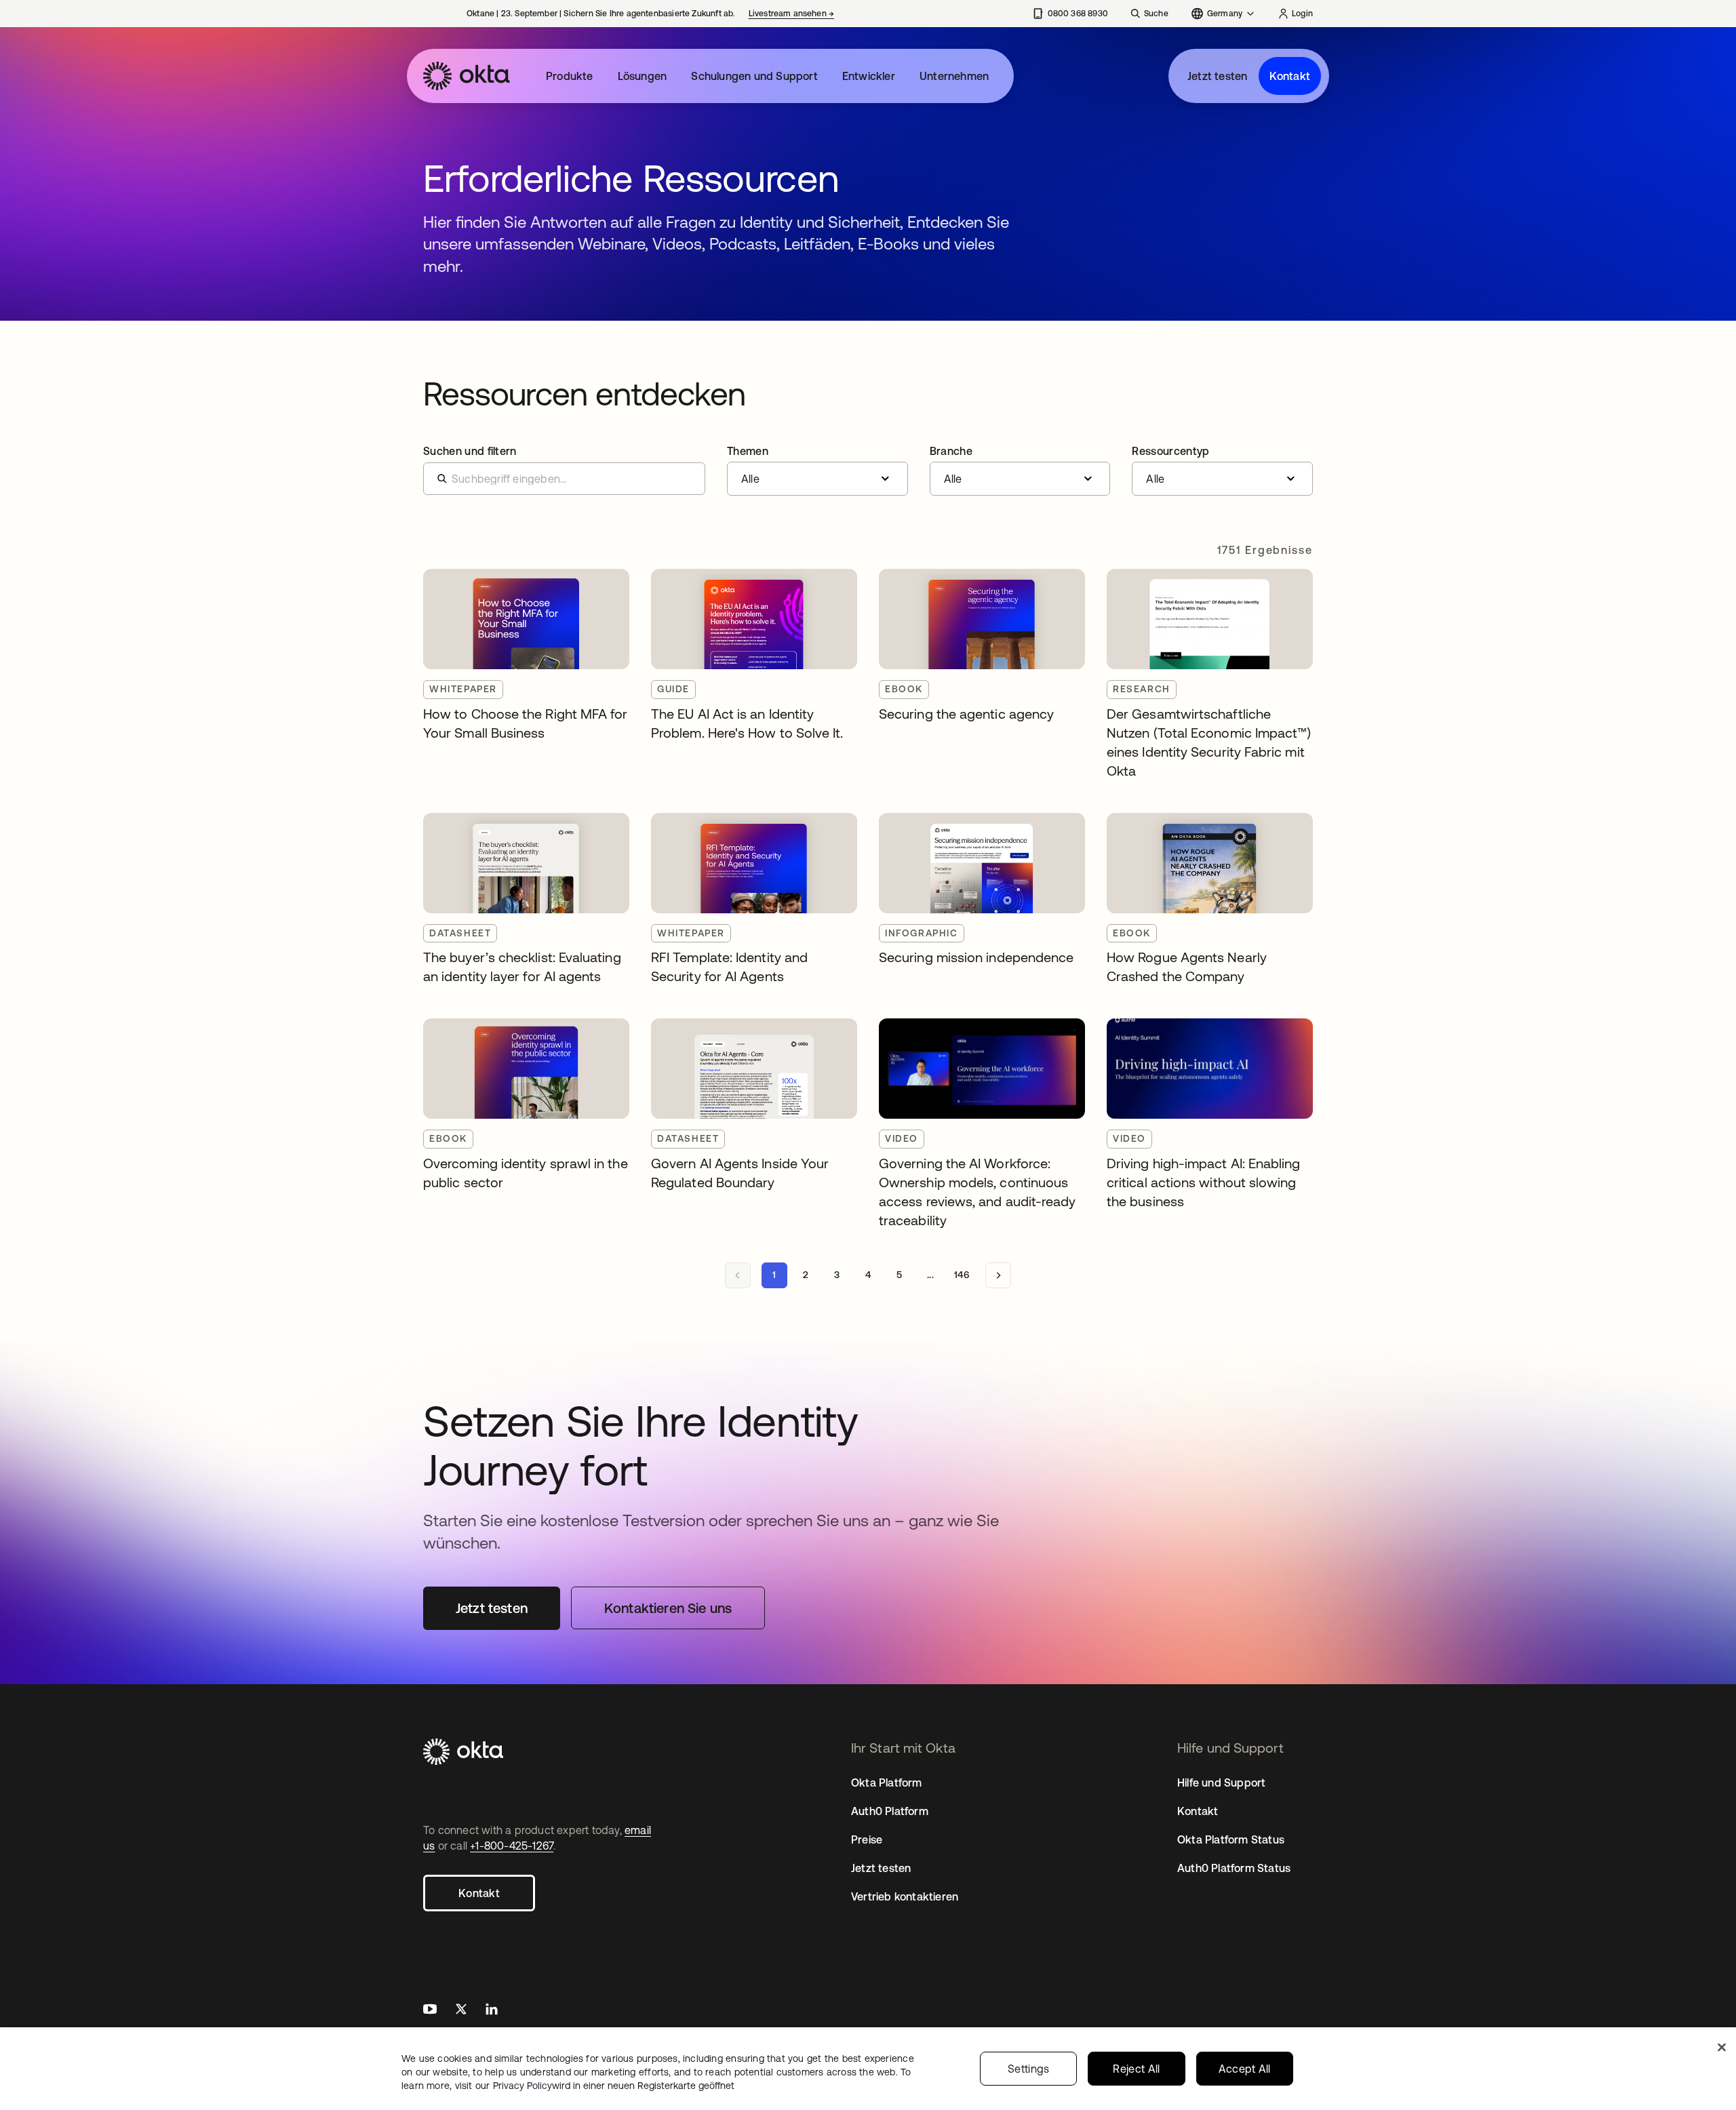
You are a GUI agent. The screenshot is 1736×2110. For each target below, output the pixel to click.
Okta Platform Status (1231, 1839)
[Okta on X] (461, 2011)
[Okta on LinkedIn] (492, 2011)
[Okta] (467, 76)
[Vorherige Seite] (738, 1275)
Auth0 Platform (890, 1811)
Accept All (1245, 2069)
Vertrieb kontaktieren (905, 1896)
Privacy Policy (614, 2086)
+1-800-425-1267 (512, 1846)
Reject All (1136, 2069)
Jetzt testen (1217, 76)
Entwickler (869, 76)
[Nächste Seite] (998, 1275)
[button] (817, 471)
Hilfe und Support (1221, 1783)
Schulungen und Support (754, 76)
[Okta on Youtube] (430, 2011)
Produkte (570, 76)
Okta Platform (887, 1783)
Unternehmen (954, 76)
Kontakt (1290, 76)
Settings (1029, 2069)
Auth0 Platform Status (1234, 1868)
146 (962, 1275)
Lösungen (643, 76)
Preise (867, 1839)
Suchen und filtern (470, 451)
